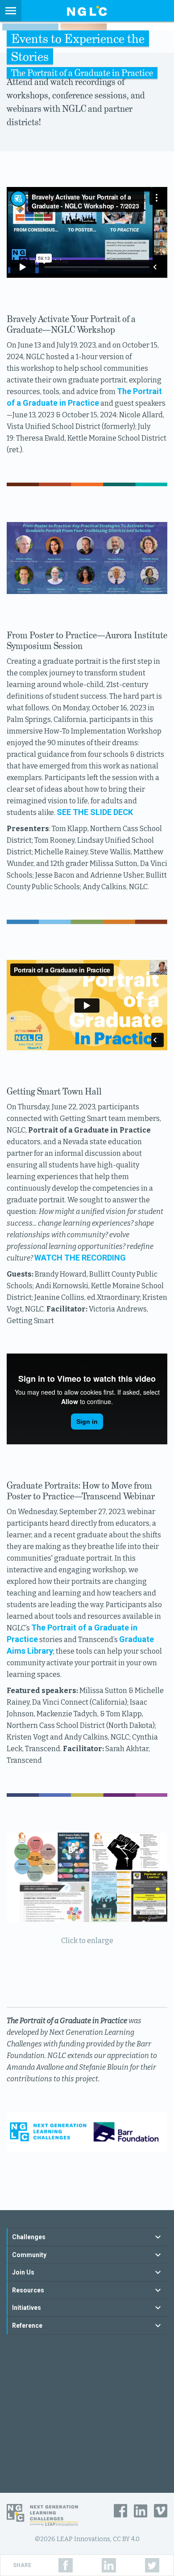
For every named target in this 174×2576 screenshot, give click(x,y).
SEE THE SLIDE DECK (95, 812)
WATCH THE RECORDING (80, 1258)
